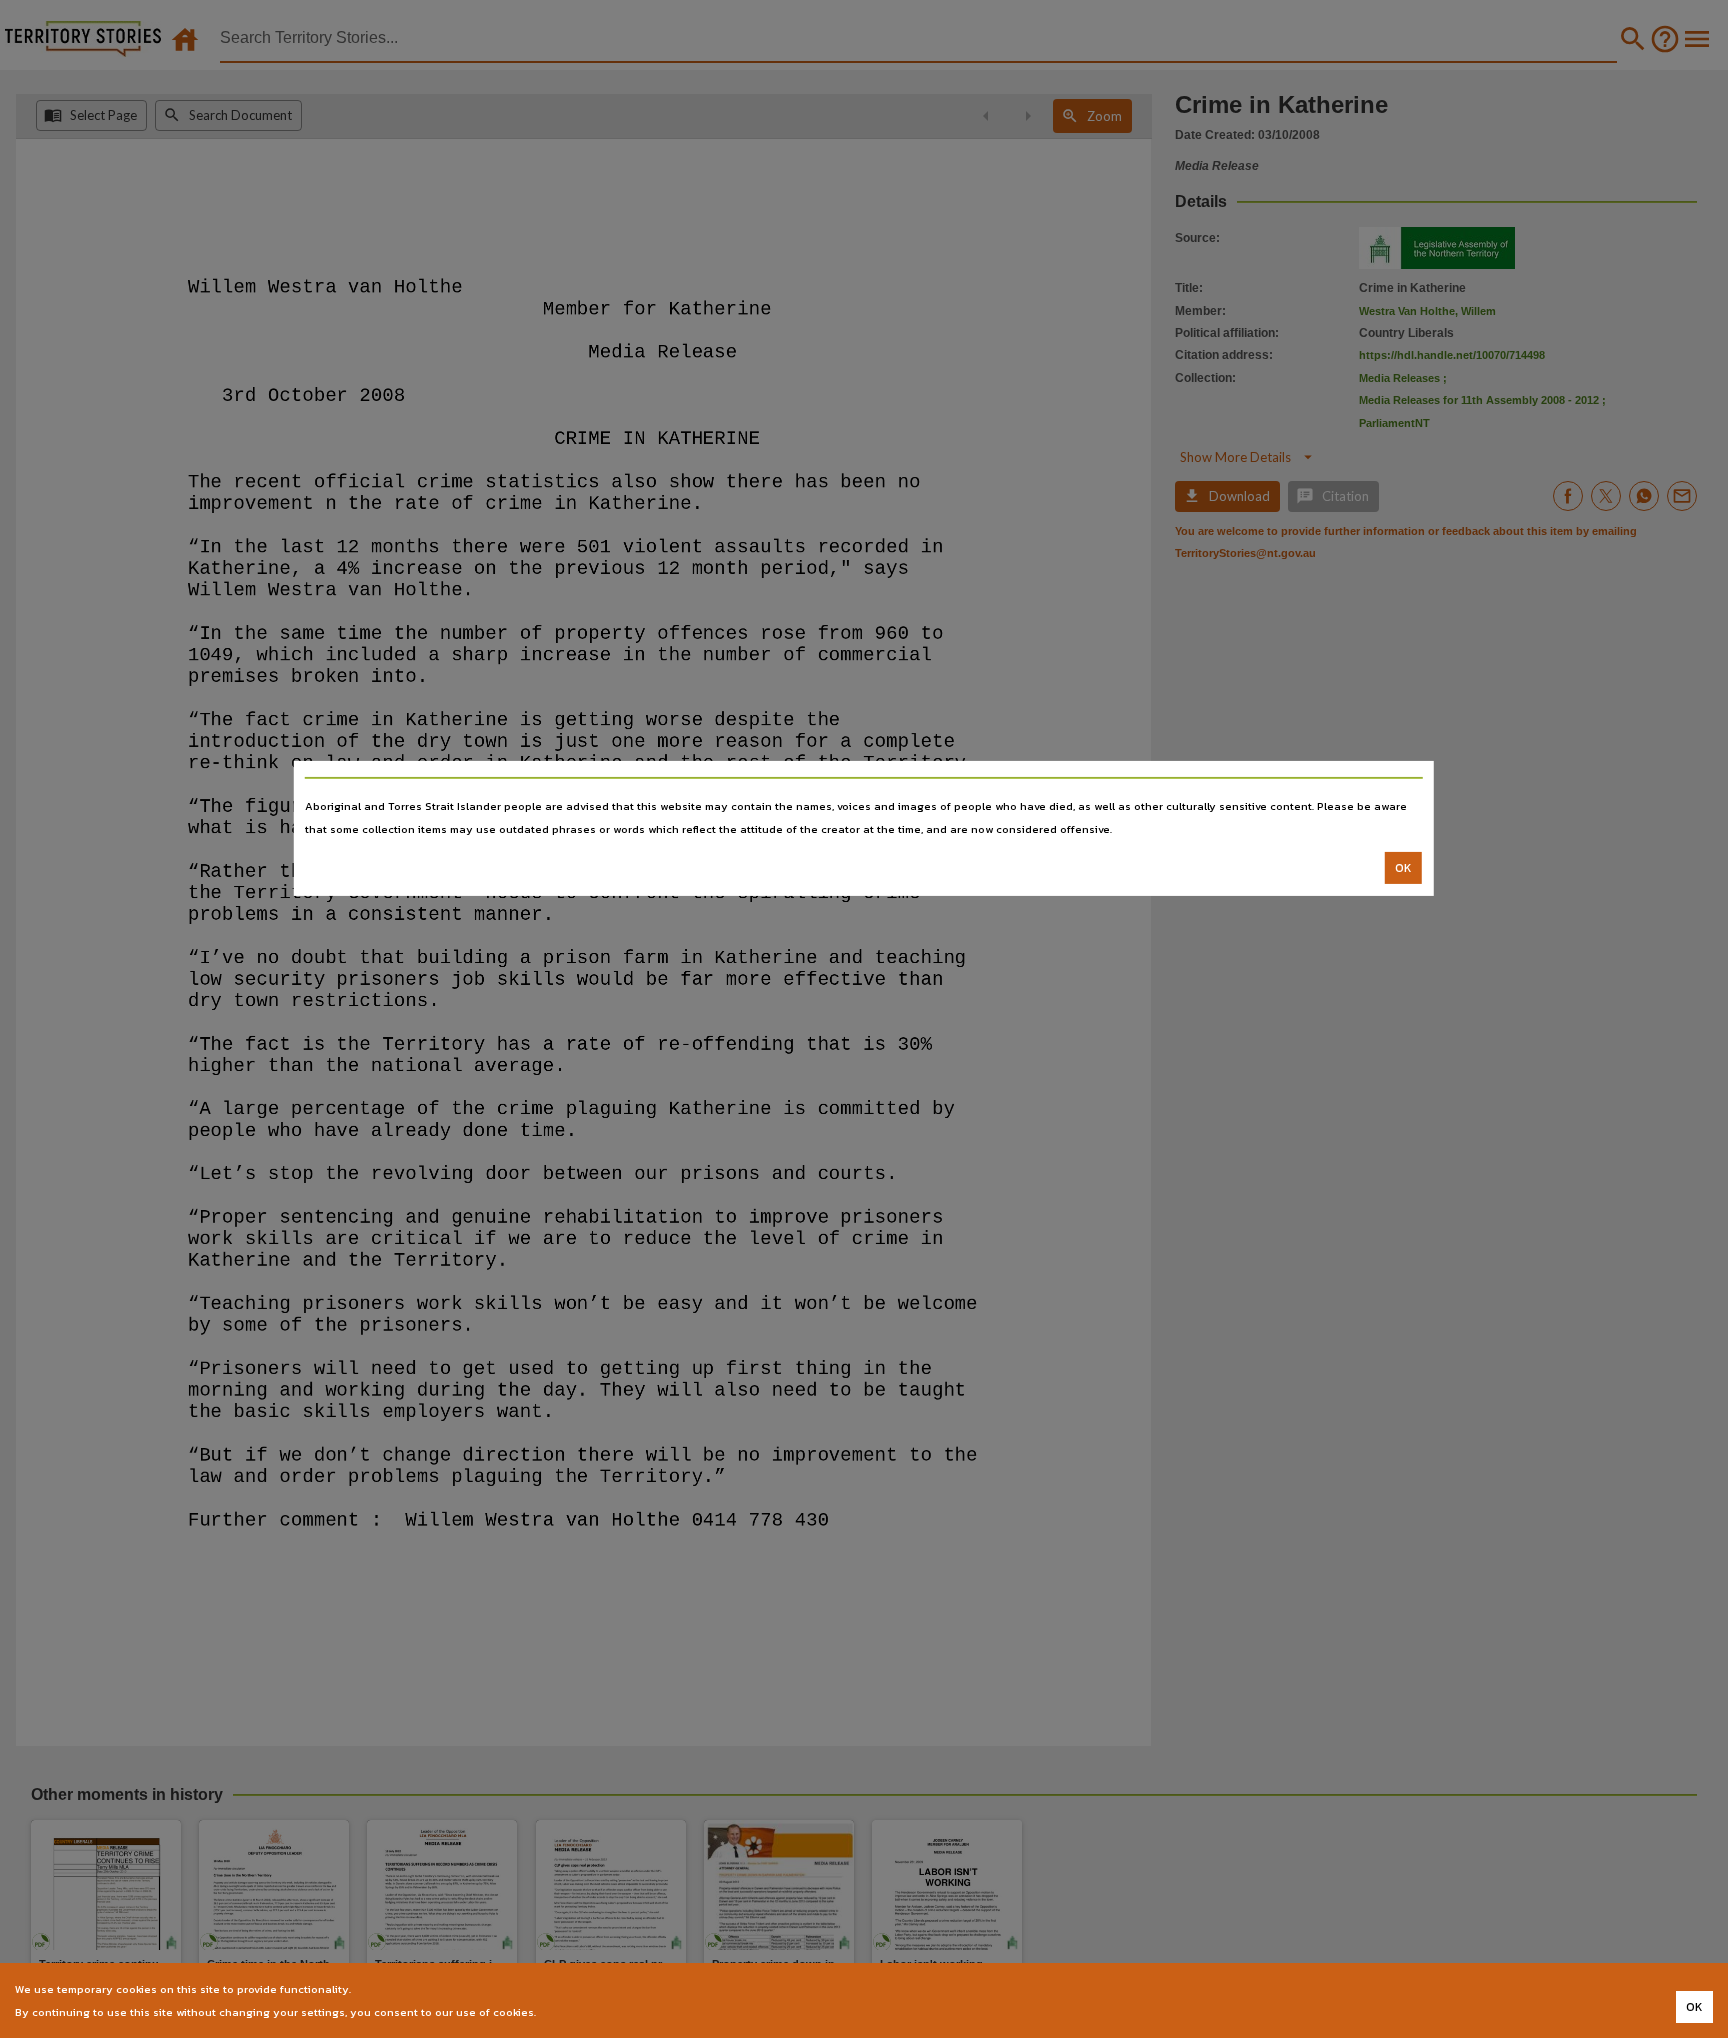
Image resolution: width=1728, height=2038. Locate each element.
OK (1403, 868)
